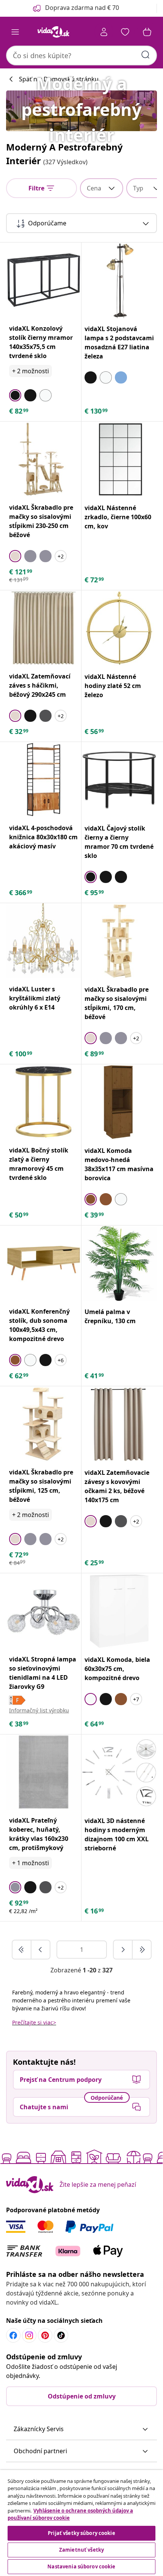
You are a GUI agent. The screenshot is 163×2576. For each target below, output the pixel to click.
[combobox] (81, 55)
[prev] (41, 1950)
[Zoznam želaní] (125, 32)
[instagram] (29, 2335)
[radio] (15, 395)
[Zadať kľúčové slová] (146, 55)
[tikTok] (61, 2335)
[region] (81, 2523)
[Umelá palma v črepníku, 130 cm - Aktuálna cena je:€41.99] (119, 1263)
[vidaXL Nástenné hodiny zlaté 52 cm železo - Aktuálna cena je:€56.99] (119, 628)
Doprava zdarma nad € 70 (82, 8)
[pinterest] (45, 2335)
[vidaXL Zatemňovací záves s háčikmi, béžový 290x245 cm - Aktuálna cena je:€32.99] (44, 628)
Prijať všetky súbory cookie (81, 2533)
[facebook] (13, 2335)
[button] (81, 2429)
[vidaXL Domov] (53, 32)
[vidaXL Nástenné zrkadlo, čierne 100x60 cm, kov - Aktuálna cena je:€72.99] (119, 459)
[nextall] (142, 1950)
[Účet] (104, 32)
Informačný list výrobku (39, 1710)
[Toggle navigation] (15, 32)
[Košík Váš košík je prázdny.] (147, 32)
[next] (123, 1950)
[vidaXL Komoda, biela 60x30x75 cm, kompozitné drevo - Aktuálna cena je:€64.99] (119, 1611)
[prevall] (22, 1950)
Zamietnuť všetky (81, 2550)
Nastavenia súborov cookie (81, 2566)
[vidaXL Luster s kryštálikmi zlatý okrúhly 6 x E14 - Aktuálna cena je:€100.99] (44, 941)
